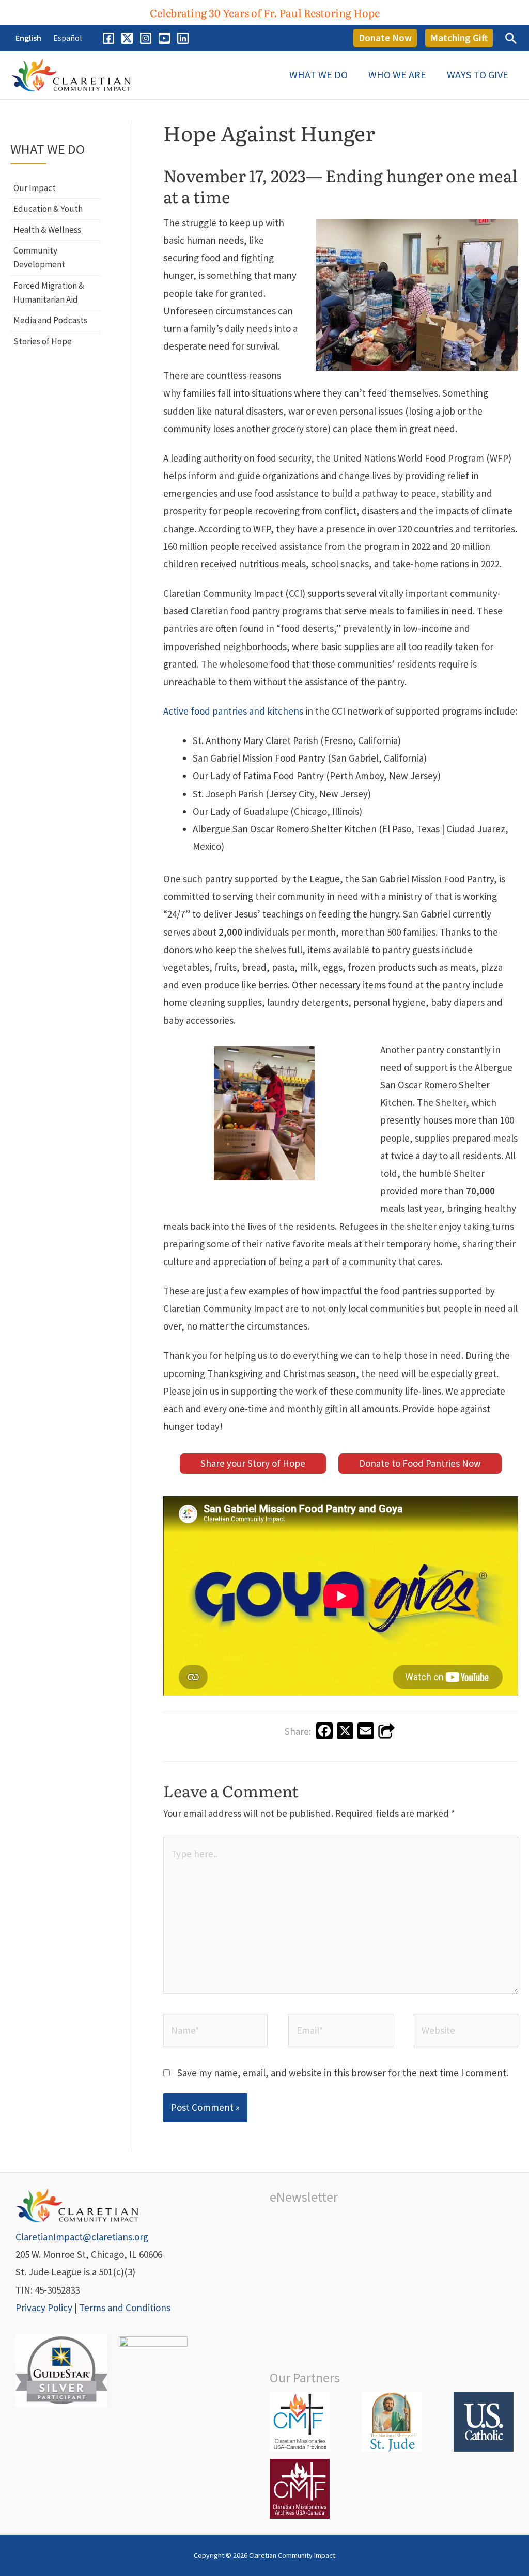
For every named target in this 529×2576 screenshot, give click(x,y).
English (28, 38)
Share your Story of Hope (253, 1463)
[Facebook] (108, 38)
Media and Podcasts (50, 320)
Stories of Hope (43, 341)
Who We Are (397, 75)
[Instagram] (146, 38)
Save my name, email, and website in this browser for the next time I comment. (343, 2073)
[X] (127, 38)
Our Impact (35, 188)
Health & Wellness (47, 230)
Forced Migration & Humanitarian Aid (49, 293)
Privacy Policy (44, 2308)
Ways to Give (478, 75)
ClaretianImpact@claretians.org (82, 2237)
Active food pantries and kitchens (234, 711)
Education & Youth (48, 209)
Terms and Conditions (125, 2308)
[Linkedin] (183, 38)
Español (68, 38)
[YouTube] (164, 38)
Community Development (39, 257)
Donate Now (385, 38)
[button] (265, 12)
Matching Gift (459, 38)
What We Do (318, 75)
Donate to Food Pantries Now (420, 1463)
